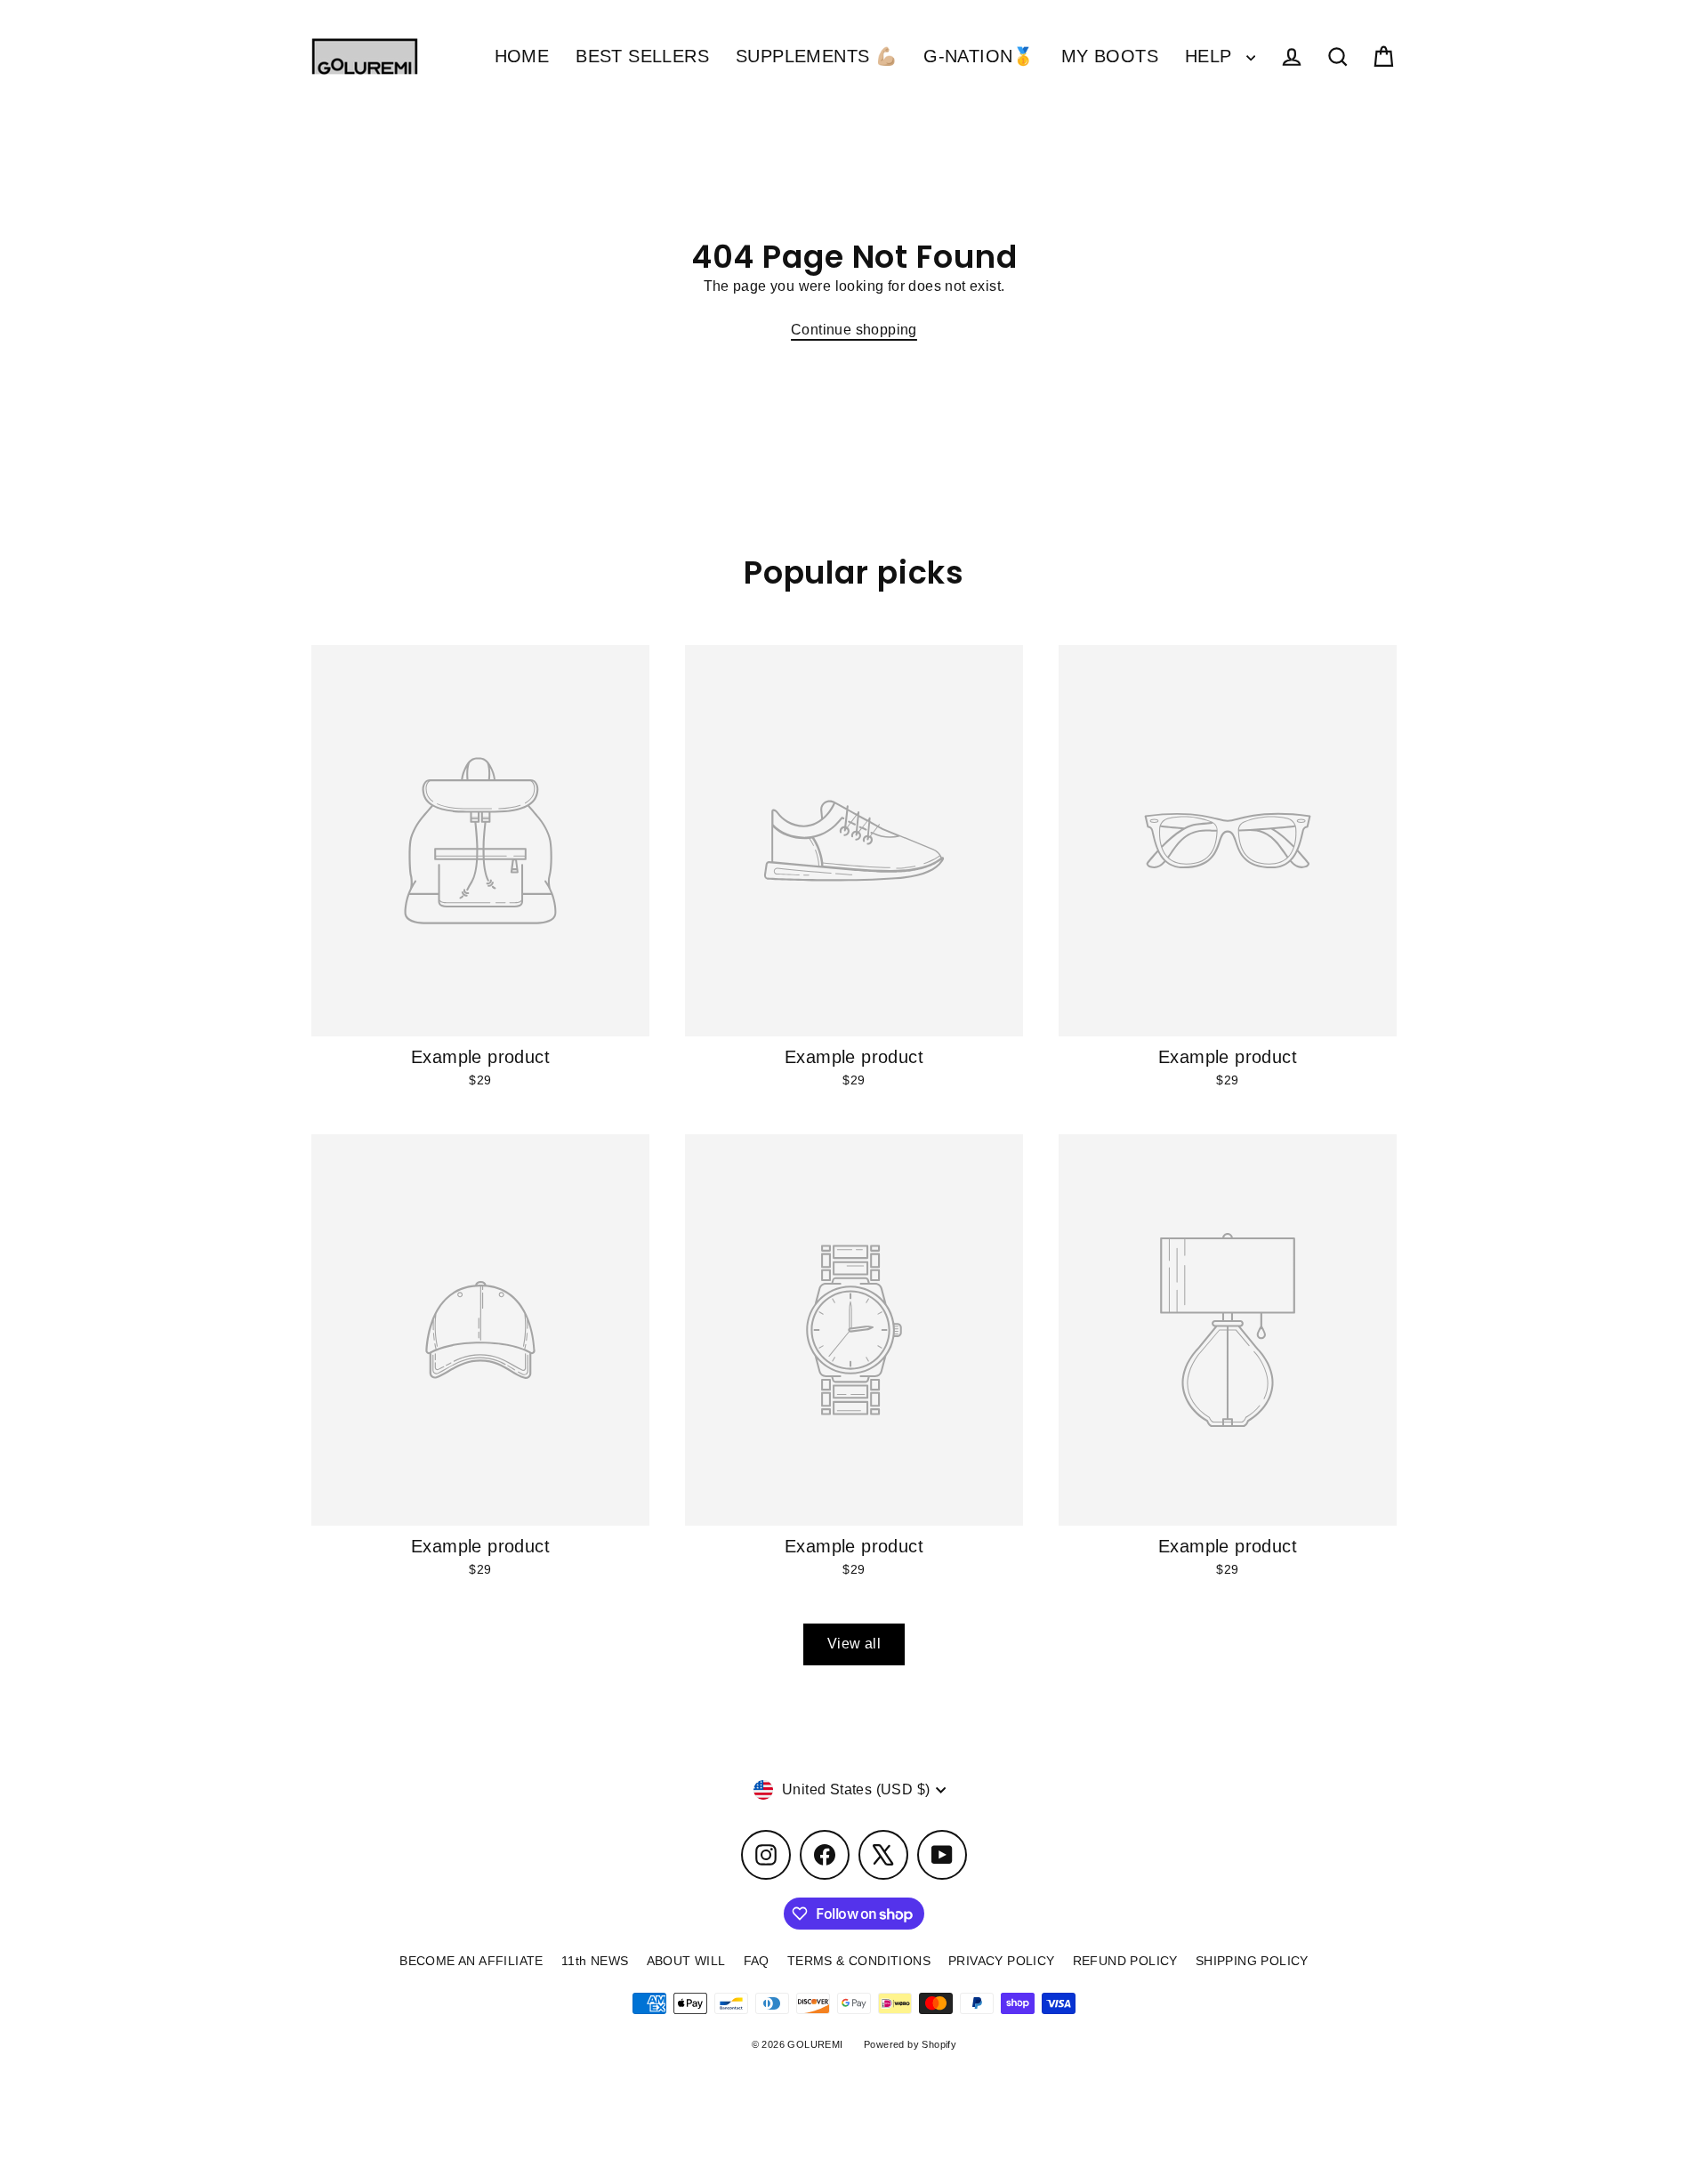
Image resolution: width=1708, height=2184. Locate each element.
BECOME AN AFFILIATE (471, 1961)
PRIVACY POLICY (1002, 1961)
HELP (1211, 56)
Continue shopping (854, 330)
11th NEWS (595, 1961)
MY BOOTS (1110, 56)
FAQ (757, 1961)
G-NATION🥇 (979, 56)
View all (854, 1644)
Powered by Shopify (910, 2044)
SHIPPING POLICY (1252, 1961)
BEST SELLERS (642, 56)
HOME (522, 56)
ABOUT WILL (686, 1961)
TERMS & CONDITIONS (859, 1961)
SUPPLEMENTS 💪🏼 (816, 56)
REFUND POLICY (1125, 1961)
